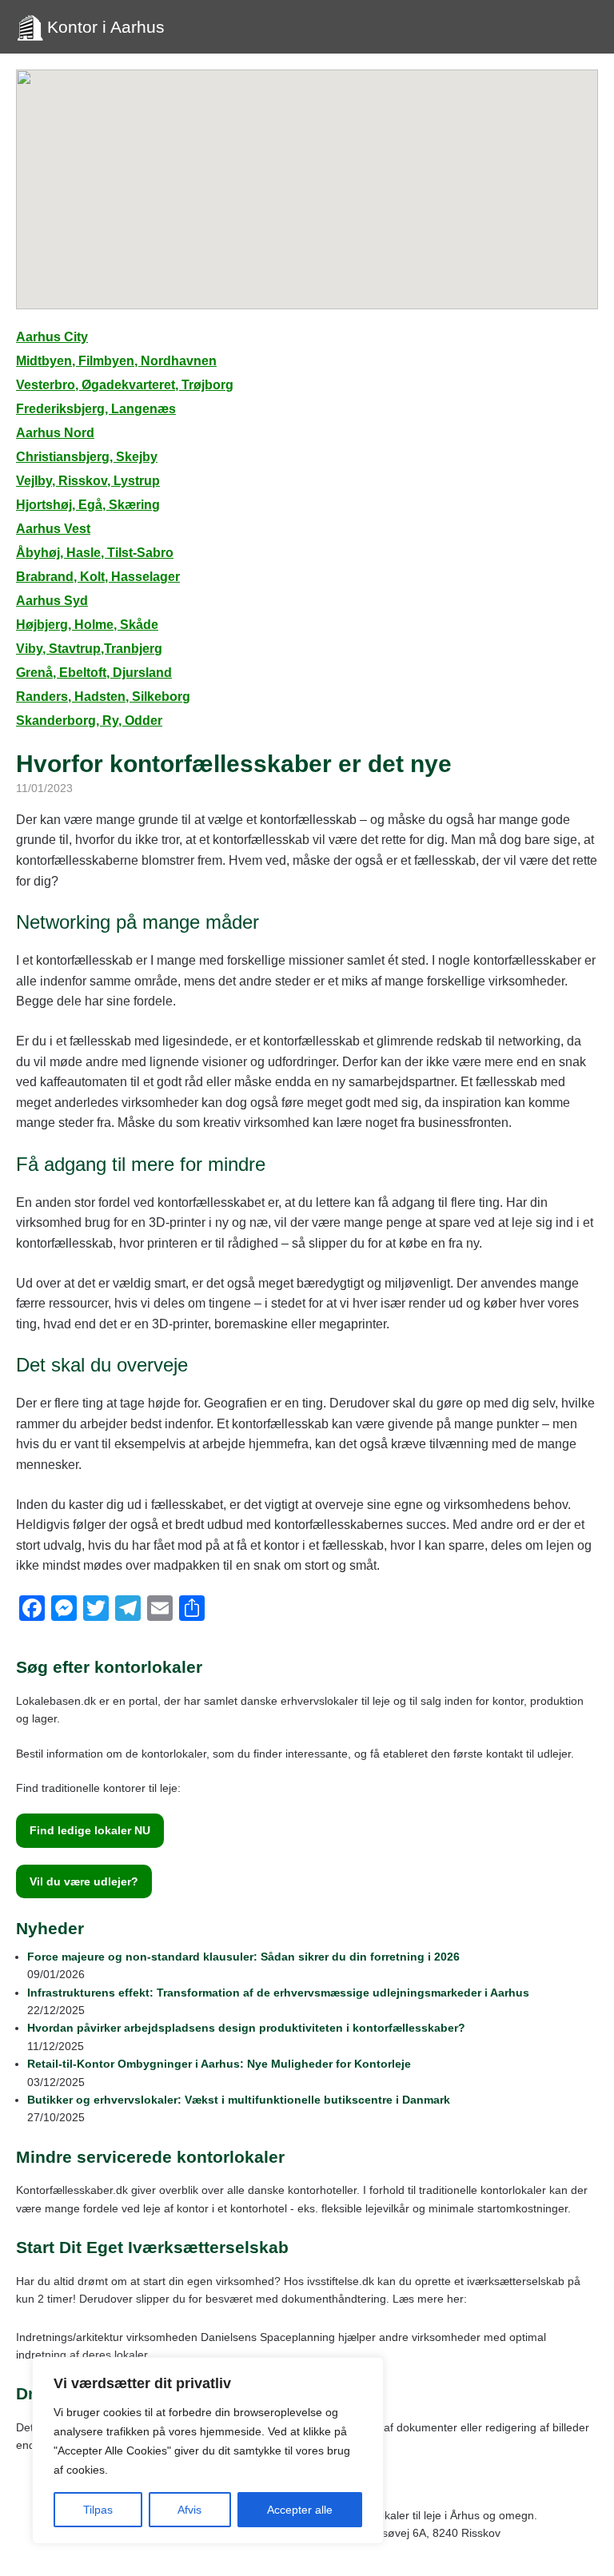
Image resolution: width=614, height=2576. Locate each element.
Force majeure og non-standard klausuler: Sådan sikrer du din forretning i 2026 (243, 1957)
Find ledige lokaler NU (90, 1830)
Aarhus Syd (52, 601)
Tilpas (98, 2510)
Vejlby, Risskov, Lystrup (88, 481)
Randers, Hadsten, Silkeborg (103, 697)
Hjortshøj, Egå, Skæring (88, 505)
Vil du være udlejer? (84, 1881)
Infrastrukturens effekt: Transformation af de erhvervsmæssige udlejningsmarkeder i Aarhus (278, 1993)
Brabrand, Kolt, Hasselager (98, 577)
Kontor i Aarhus (106, 27)
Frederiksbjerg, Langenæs (96, 409)
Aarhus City (52, 337)
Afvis (189, 2510)
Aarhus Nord (55, 433)
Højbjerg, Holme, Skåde (87, 625)
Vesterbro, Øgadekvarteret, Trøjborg (125, 385)
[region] (208, 2451)
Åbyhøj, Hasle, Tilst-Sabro (95, 553)
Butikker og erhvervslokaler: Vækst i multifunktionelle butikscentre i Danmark (239, 2100)
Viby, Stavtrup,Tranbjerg (89, 649)
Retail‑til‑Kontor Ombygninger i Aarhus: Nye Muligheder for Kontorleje (219, 2064)
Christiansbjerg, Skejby (87, 457)
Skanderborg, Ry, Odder (89, 721)
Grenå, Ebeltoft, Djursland (94, 673)
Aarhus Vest (53, 529)
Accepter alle (300, 2510)
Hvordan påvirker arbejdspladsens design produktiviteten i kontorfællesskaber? (246, 2028)
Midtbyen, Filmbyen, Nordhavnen (116, 361)
